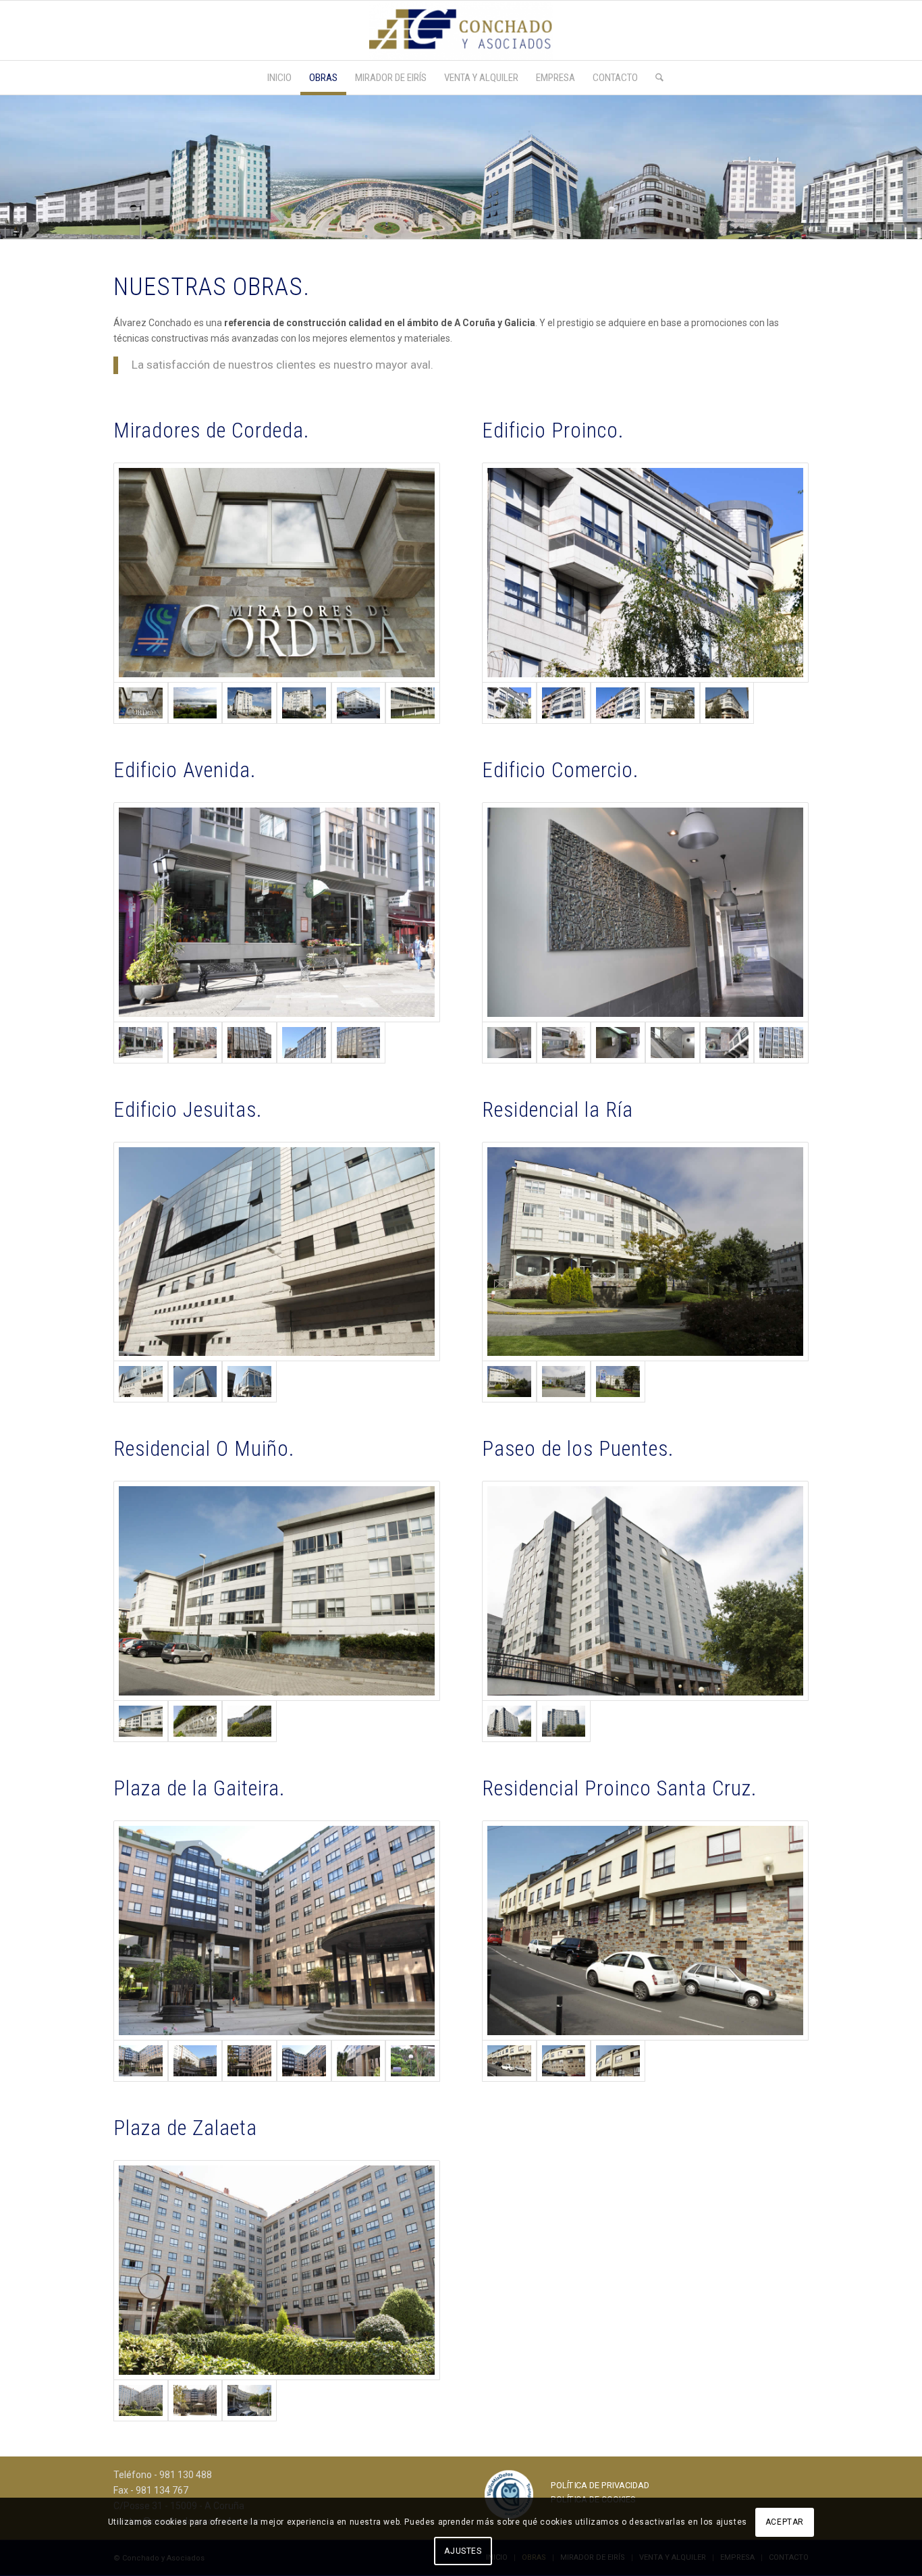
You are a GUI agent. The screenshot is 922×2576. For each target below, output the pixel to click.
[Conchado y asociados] (461, 30)
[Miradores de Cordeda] (277, 573)
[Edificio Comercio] (645, 912)
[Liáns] (249, 2400)
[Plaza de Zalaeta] (277, 2270)
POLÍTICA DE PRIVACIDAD (600, 2485)
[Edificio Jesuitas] (277, 1252)
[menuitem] (279, 78)
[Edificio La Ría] (645, 1252)
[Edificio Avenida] (277, 912)
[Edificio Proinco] (645, 573)
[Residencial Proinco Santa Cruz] (645, 1930)
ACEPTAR (785, 2523)
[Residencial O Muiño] (277, 1591)
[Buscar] (655, 78)
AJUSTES (463, 2551)
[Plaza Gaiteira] (277, 1930)
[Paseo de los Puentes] (645, 1591)
